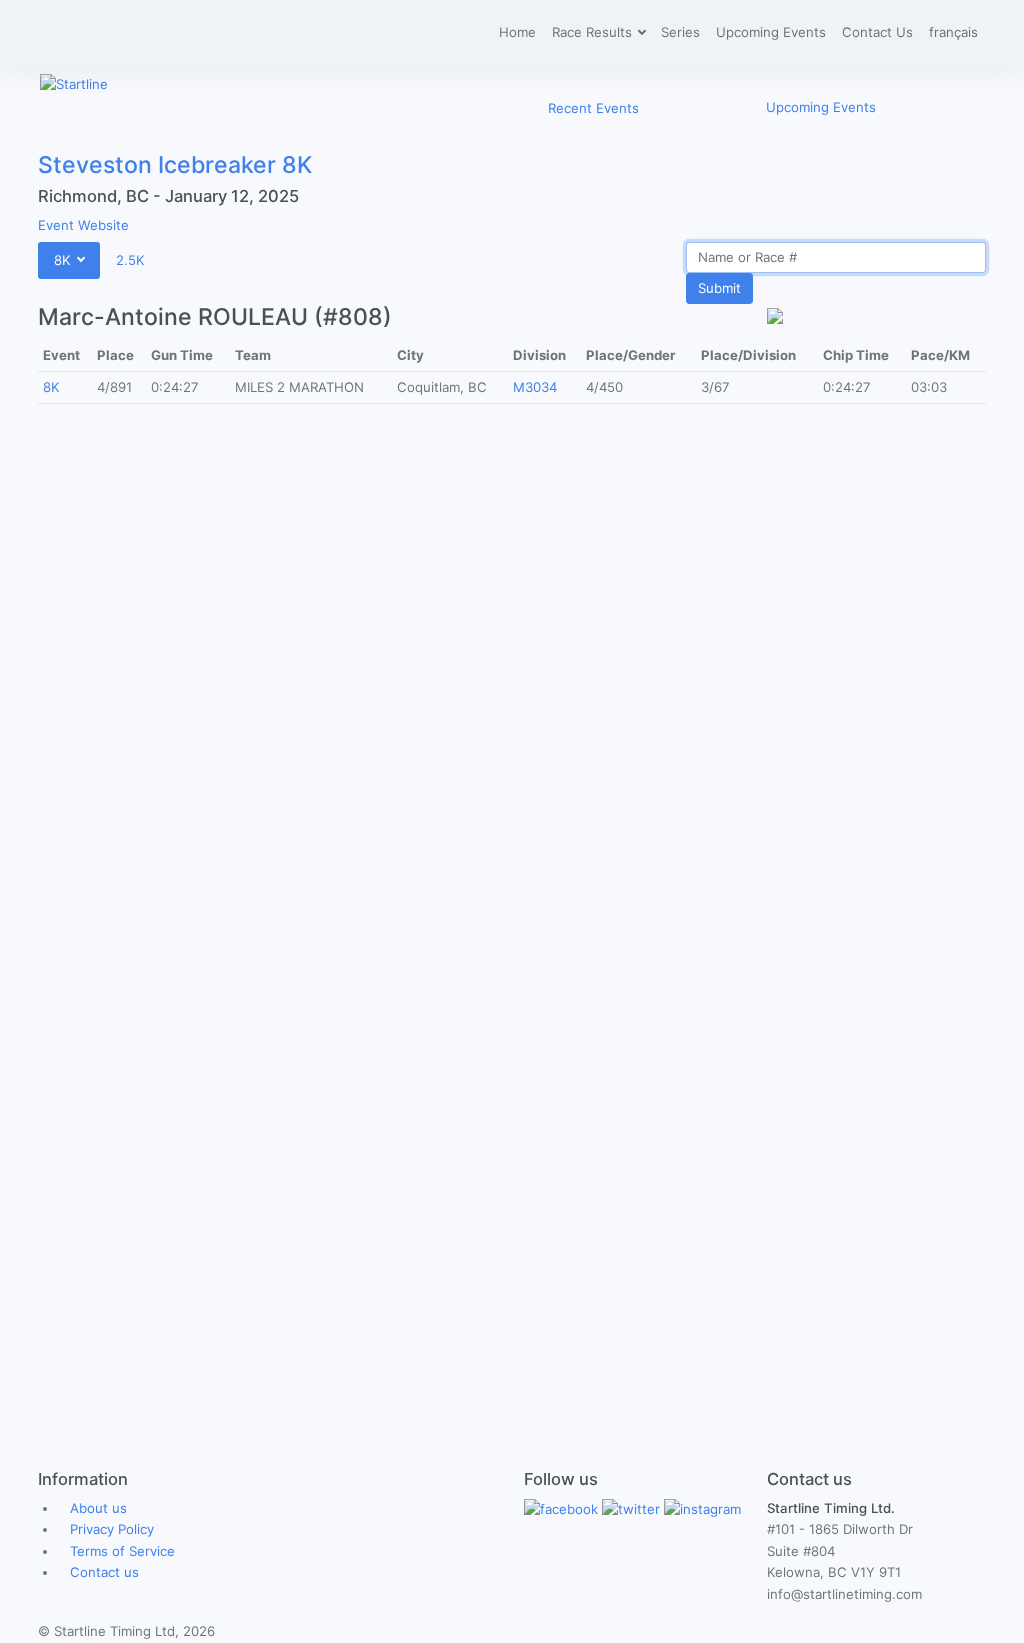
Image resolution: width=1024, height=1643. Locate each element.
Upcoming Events (771, 32)
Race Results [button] (594, 32)
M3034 (535, 387)
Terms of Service (122, 1551)
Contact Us (877, 32)
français (953, 32)
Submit (719, 288)
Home (517, 32)
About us (98, 1508)
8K (51, 387)
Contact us (104, 1572)
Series (680, 32)
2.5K (130, 260)
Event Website (83, 225)
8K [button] (64, 260)
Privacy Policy (112, 1529)
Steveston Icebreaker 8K (175, 165)
